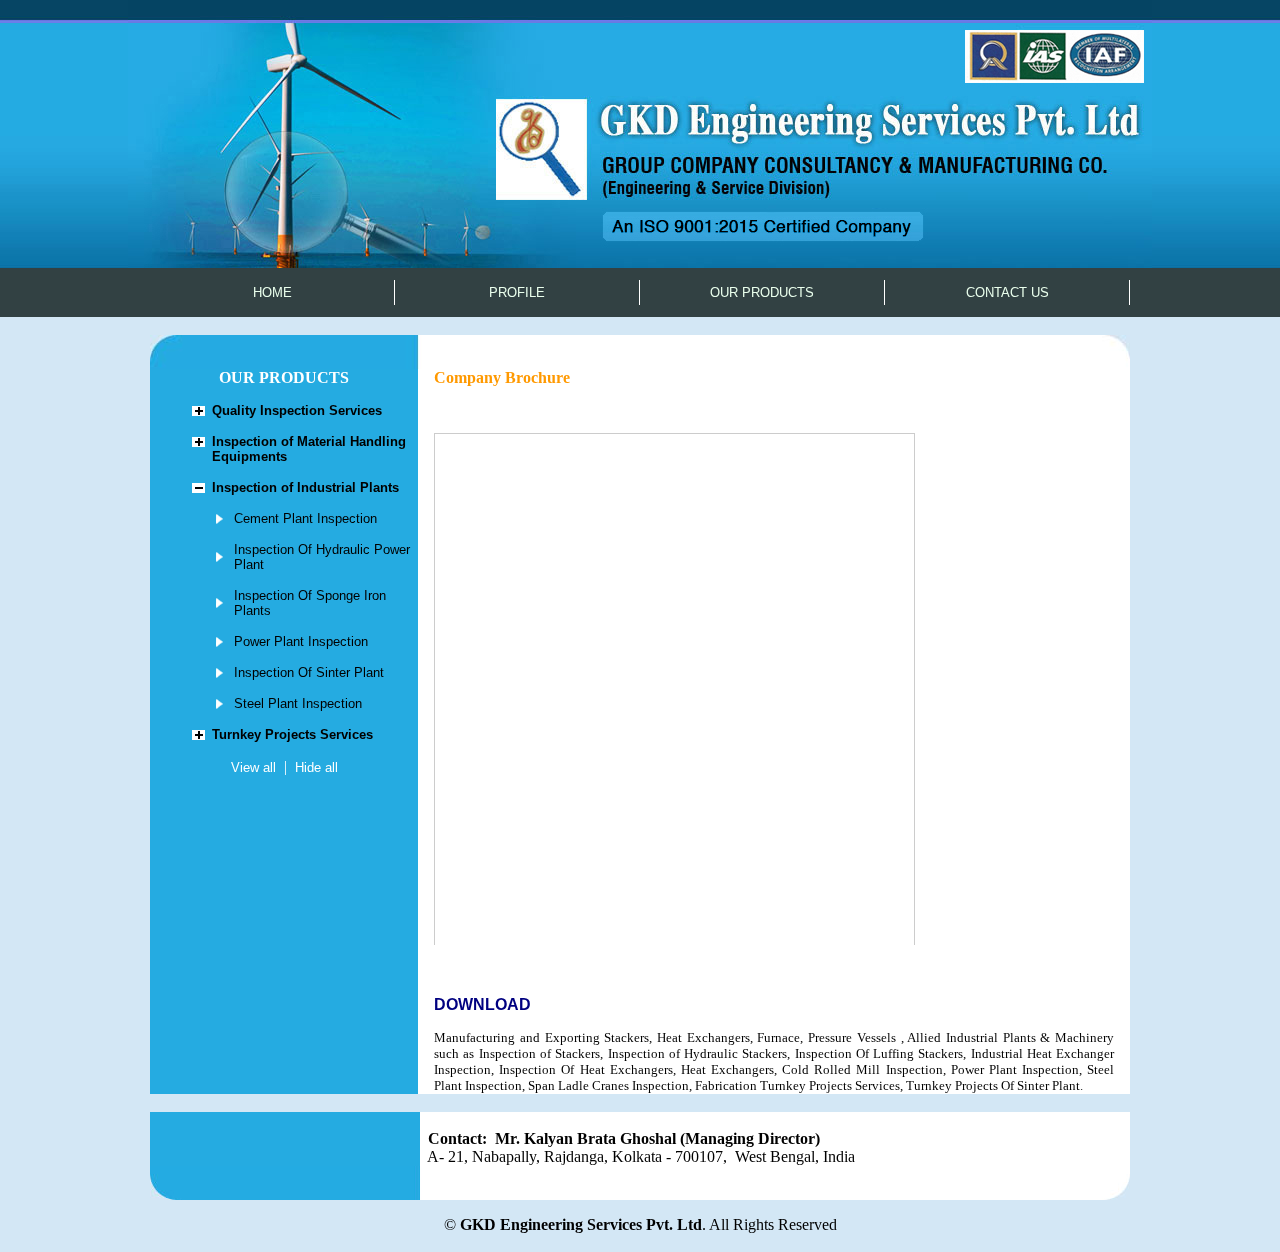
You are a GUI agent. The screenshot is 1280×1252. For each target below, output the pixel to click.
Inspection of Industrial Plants (305, 487)
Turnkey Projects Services (292, 734)
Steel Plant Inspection (298, 703)
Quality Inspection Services (297, 410)
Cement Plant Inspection (305, 518)
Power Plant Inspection (301, 641)
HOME (272, 292)
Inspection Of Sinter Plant (309, 672)
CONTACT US (1007, 292)
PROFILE (517, 292)
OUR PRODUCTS (762, 292)
